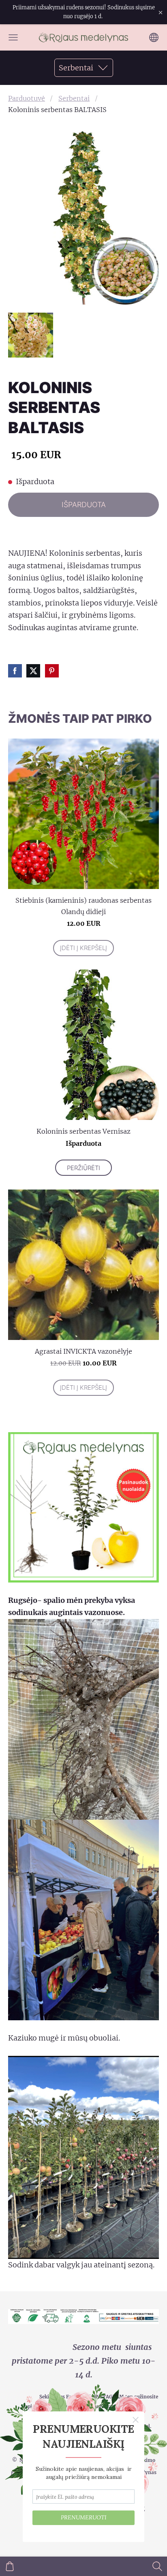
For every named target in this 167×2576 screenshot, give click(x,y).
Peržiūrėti (83, 1168)
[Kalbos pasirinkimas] (154, 37)
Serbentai (74, 98)
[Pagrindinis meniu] (13, 37)
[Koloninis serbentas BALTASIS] (31, 335)
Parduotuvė (27, 98)
